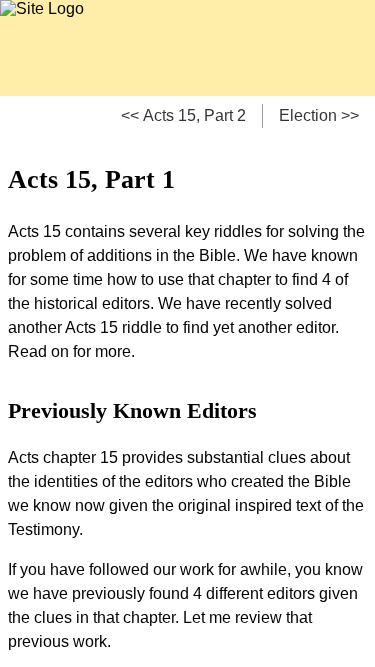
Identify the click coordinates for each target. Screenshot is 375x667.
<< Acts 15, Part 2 (183, 115)
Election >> (319, 115)
